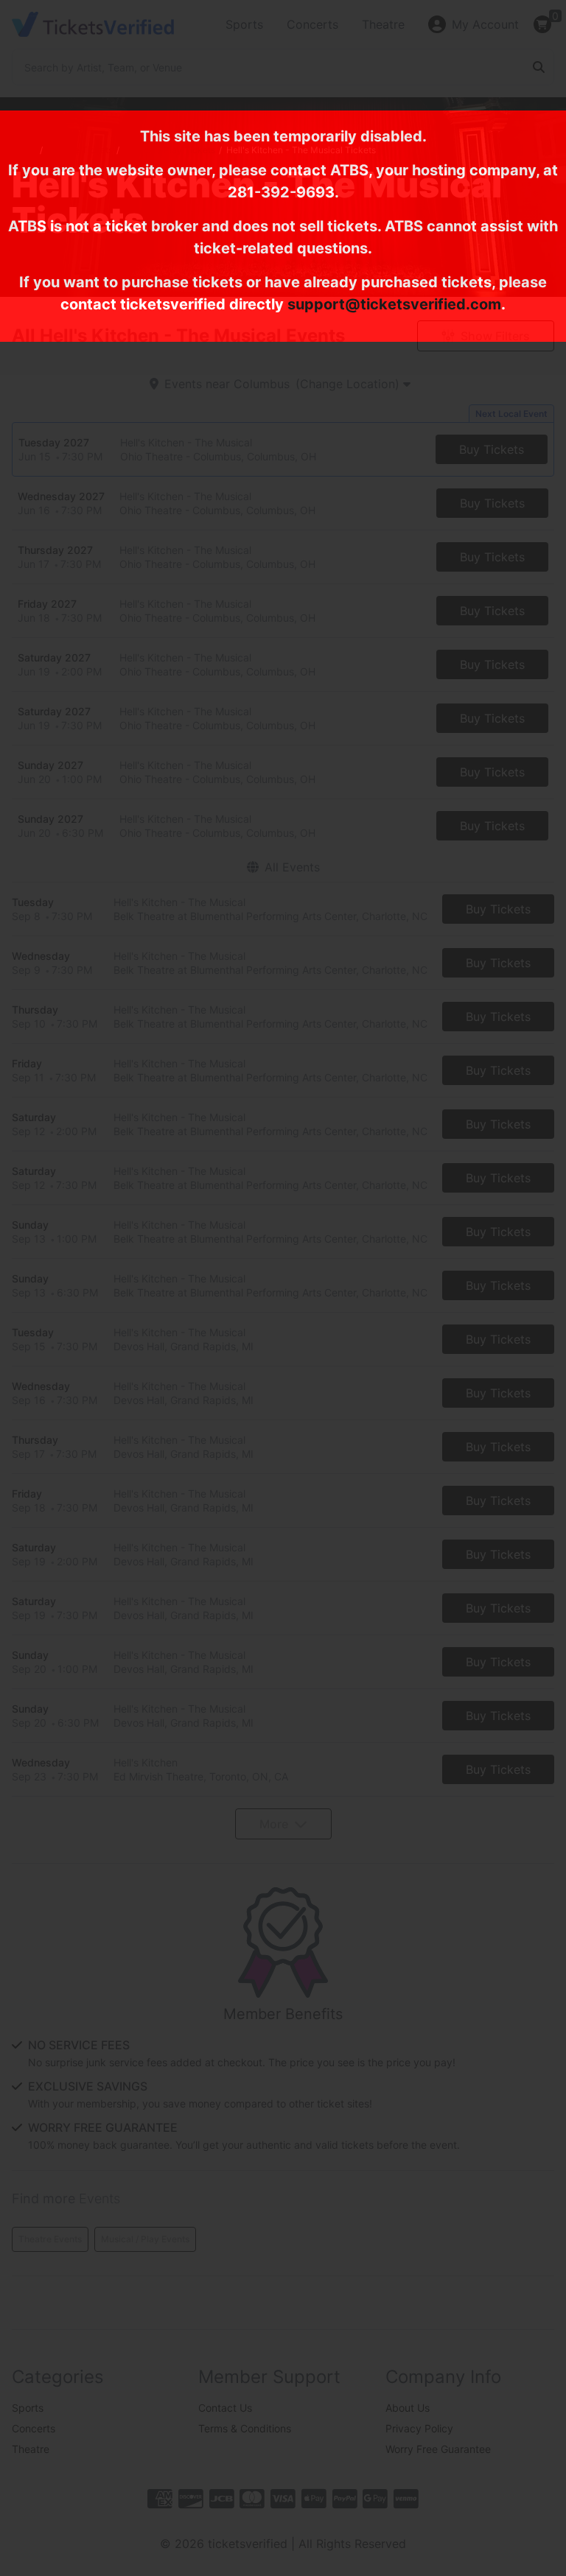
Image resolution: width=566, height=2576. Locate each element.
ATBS (349, 170)
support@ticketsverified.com (394, 304)
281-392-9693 (281, 192)
